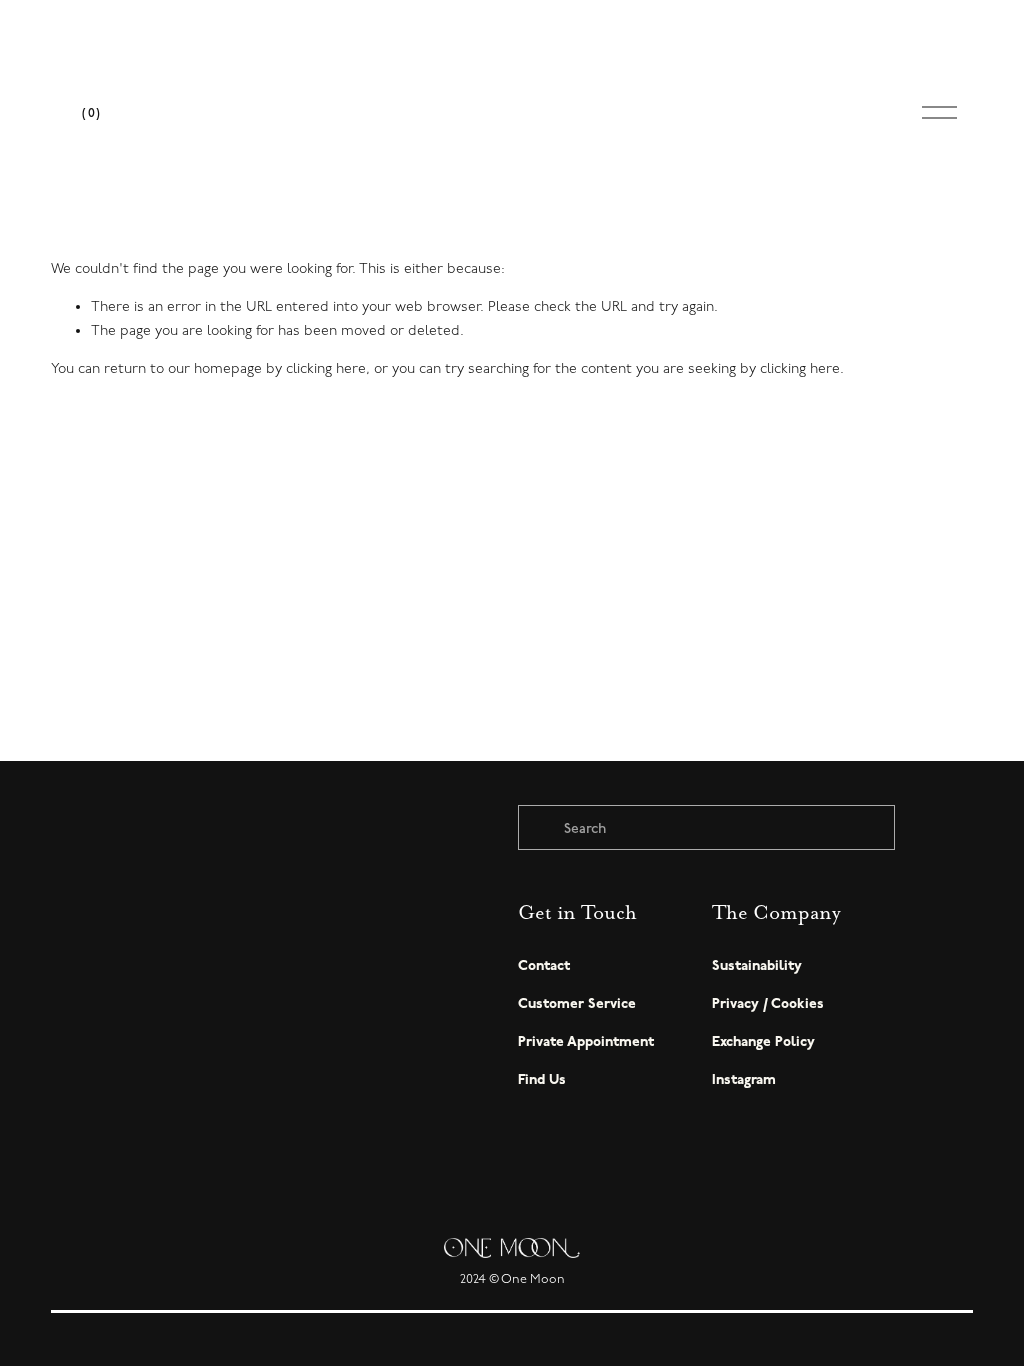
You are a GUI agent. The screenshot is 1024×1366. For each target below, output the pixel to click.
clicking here (326, 368)
